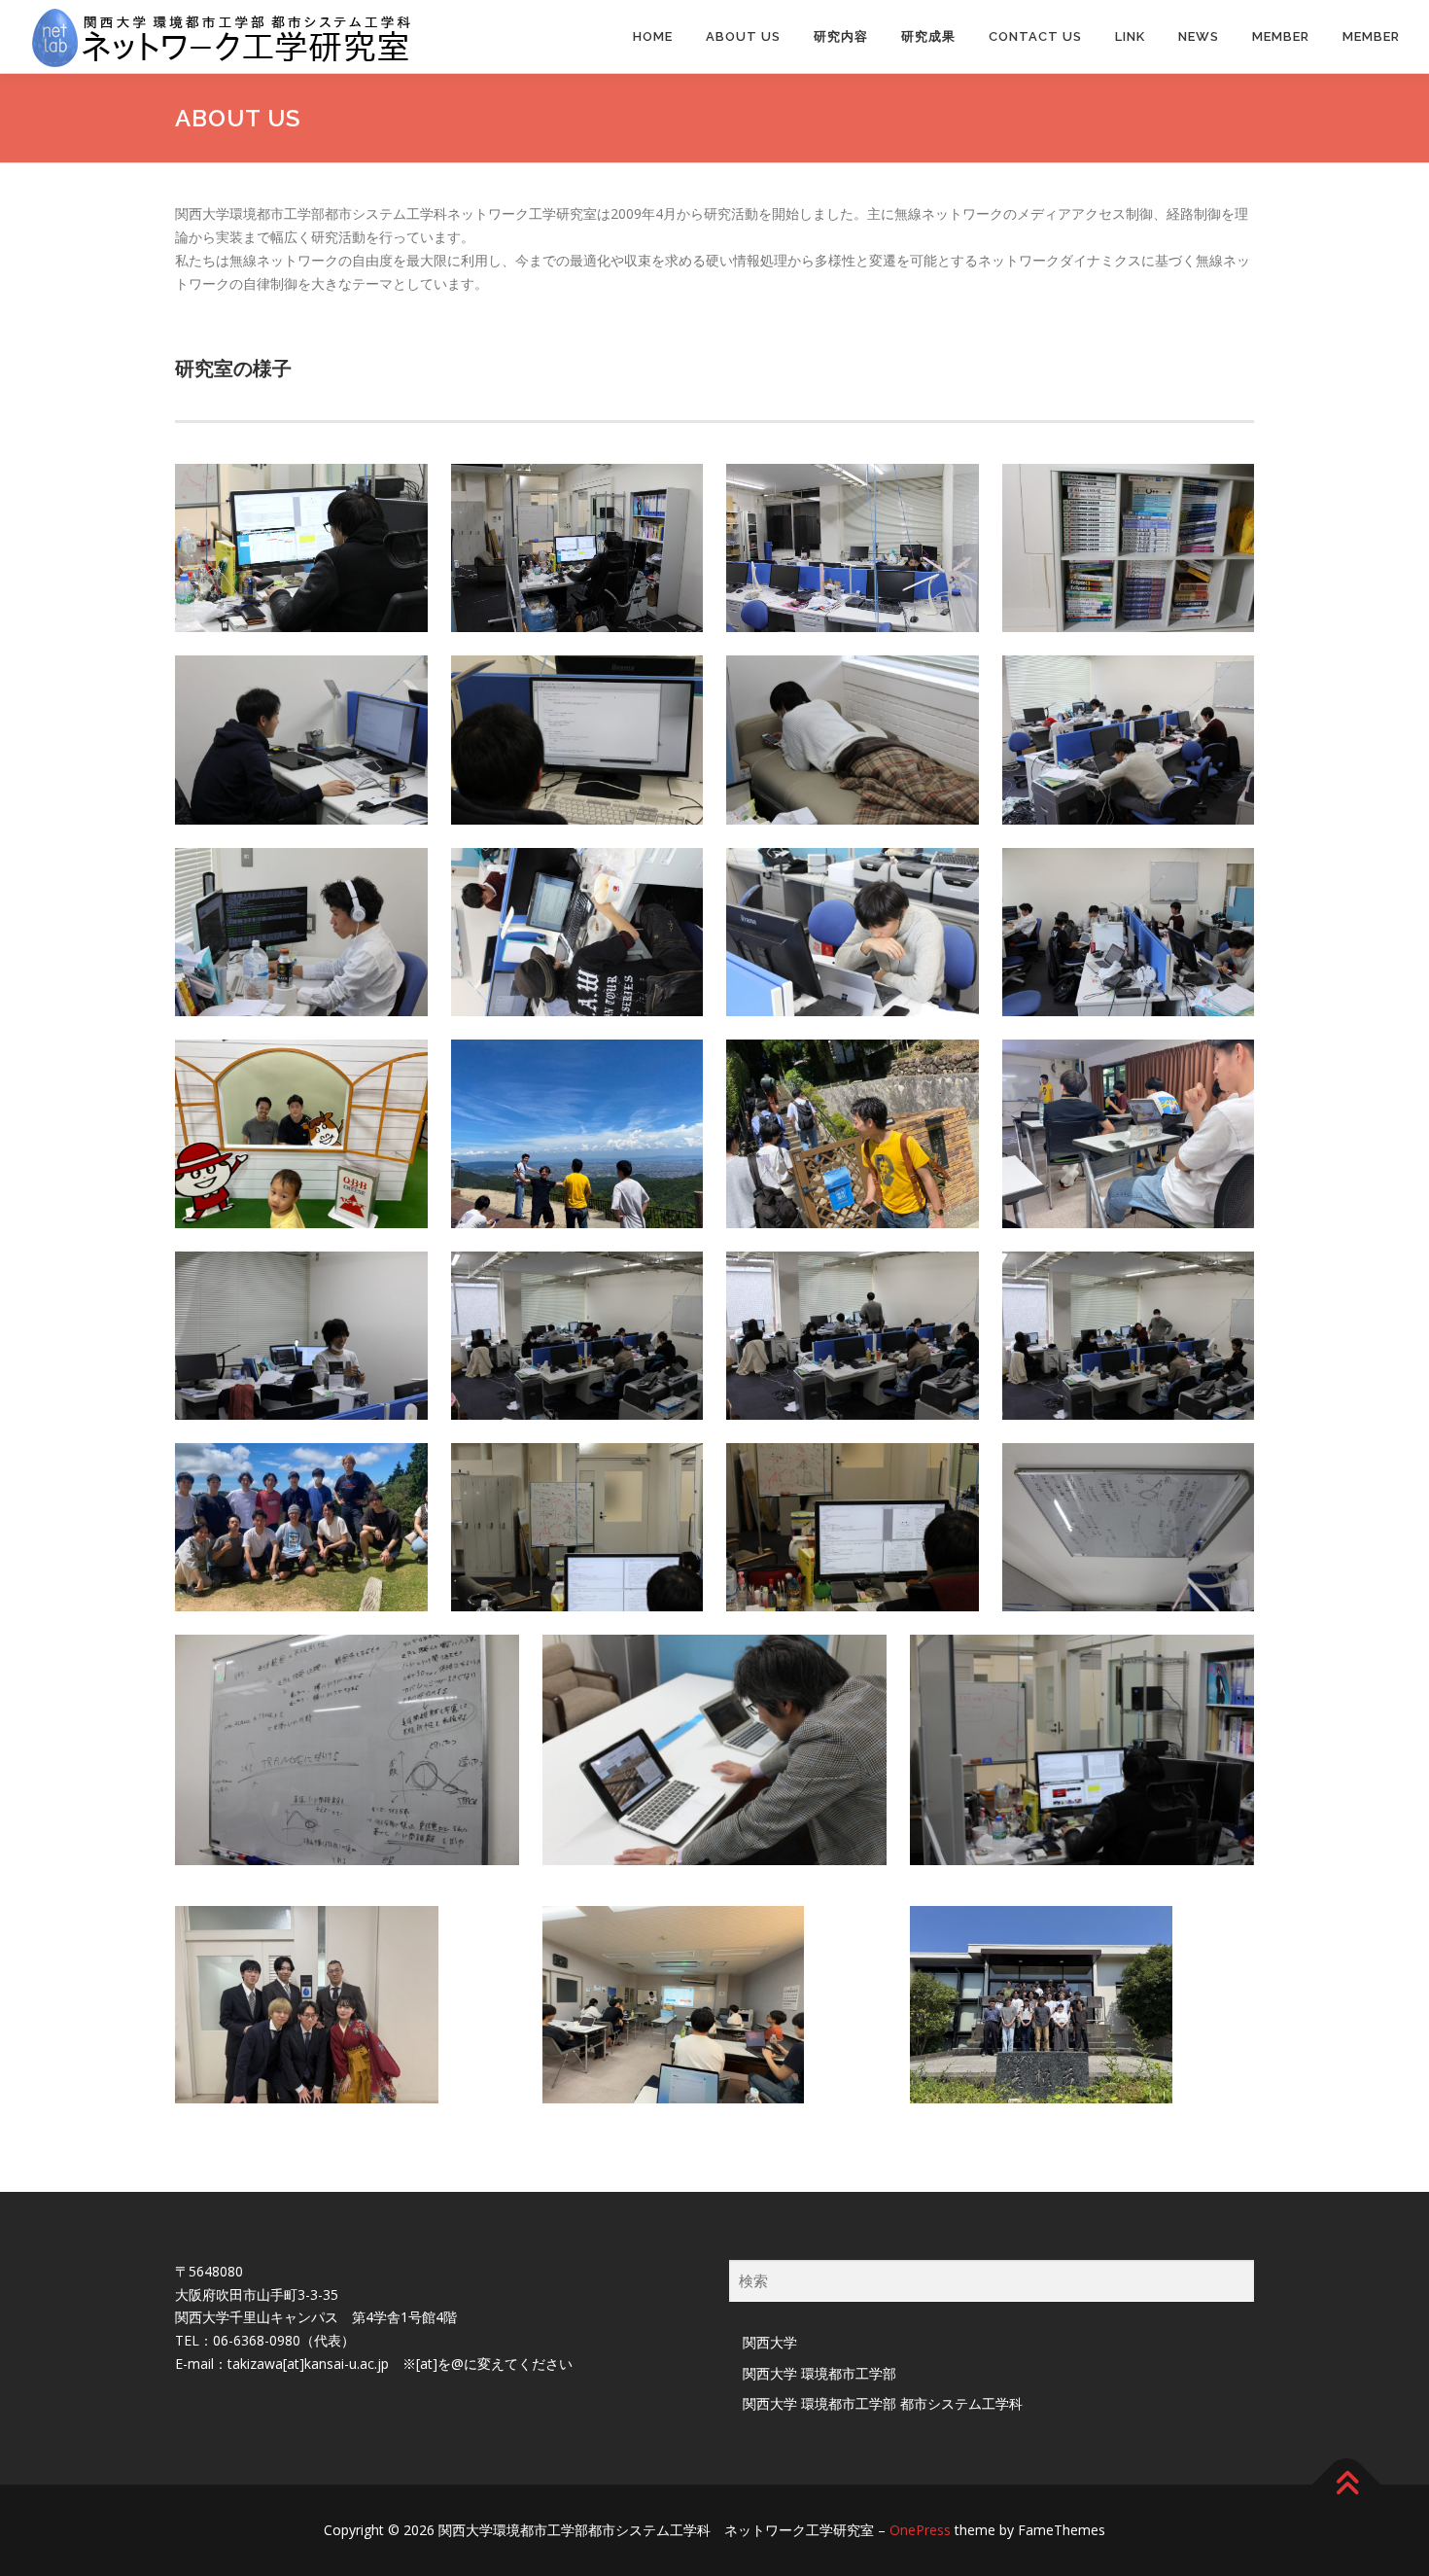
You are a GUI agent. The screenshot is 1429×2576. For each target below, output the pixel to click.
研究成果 (928, 36)
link (1130, 36)
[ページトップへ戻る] (1347, 2485)
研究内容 (841, 36)
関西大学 (770, 2342)
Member (1281, 36)
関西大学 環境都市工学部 (819, 2373)
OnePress (920, 2530)
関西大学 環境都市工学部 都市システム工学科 (883, 2403)
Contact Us (1035, 36)
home (653, 36)
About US (743, 36)
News (1199, 36)
